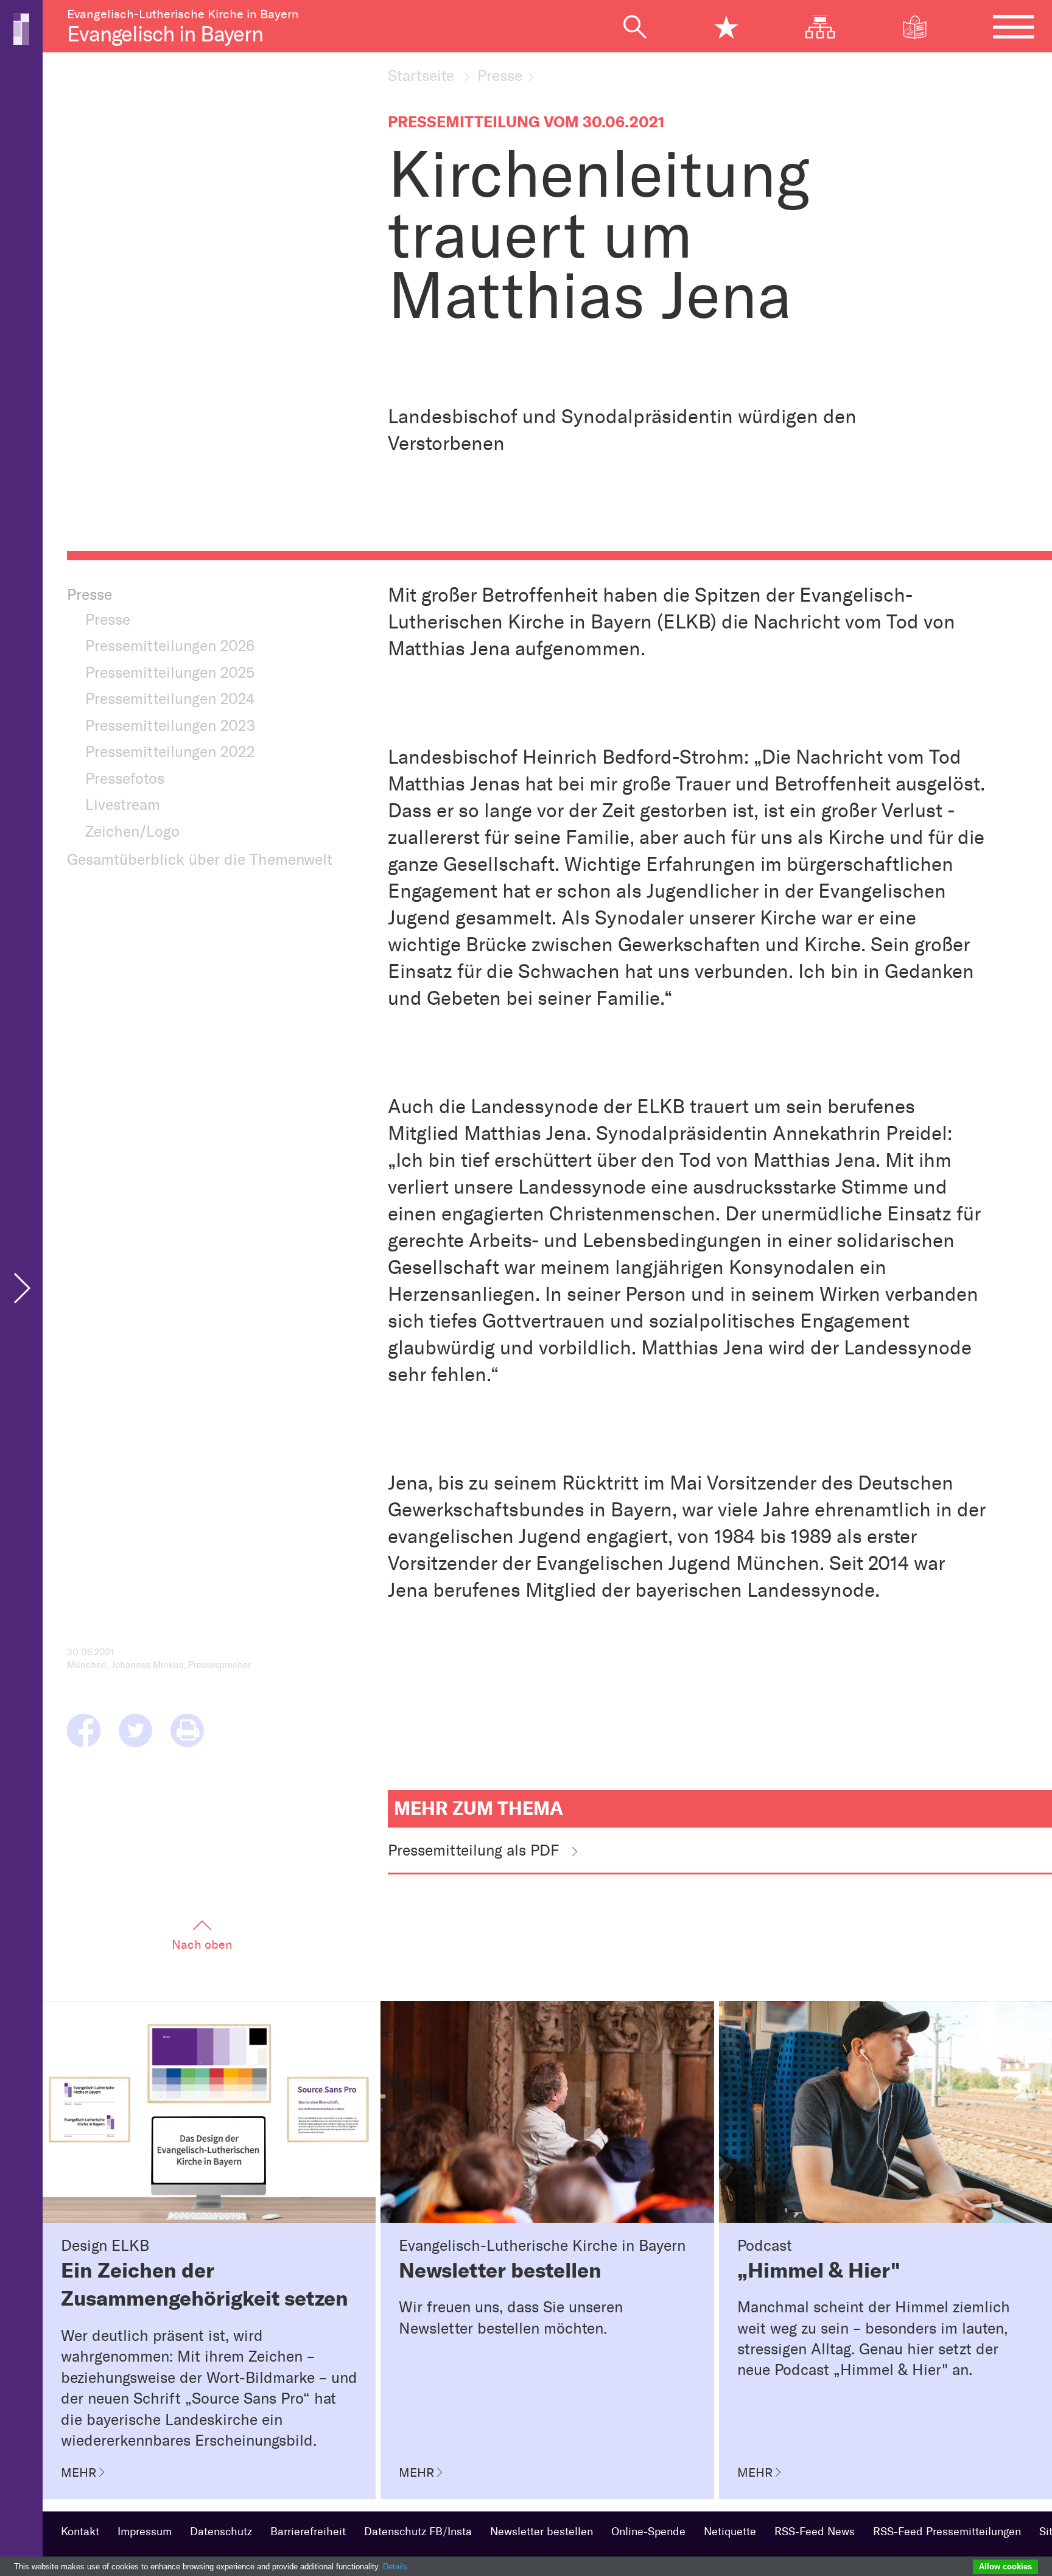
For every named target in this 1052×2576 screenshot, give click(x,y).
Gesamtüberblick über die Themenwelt (200, 859)
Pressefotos (125, 778)
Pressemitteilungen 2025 (170, 672)
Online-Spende (648, 2532)
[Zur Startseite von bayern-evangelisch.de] (21, 28)
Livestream (123, 804)
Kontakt (80, 2532)
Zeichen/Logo (132, 831)
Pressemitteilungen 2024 (170, 699)
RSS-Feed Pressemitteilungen (947, 2532)
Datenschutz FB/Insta (418, 2532)
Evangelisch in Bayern (165, 34)
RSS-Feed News (815, 2532)
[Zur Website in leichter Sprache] (924, 27)
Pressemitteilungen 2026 (170, 646)
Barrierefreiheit (308, 2532)
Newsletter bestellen (542, 2532)
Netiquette (730, 2532)
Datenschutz (221, 2532)
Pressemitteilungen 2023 (170, 725)
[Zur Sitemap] (829, 27)
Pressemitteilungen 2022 (170, 751)
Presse (500, 76)
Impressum (145, 2532)
